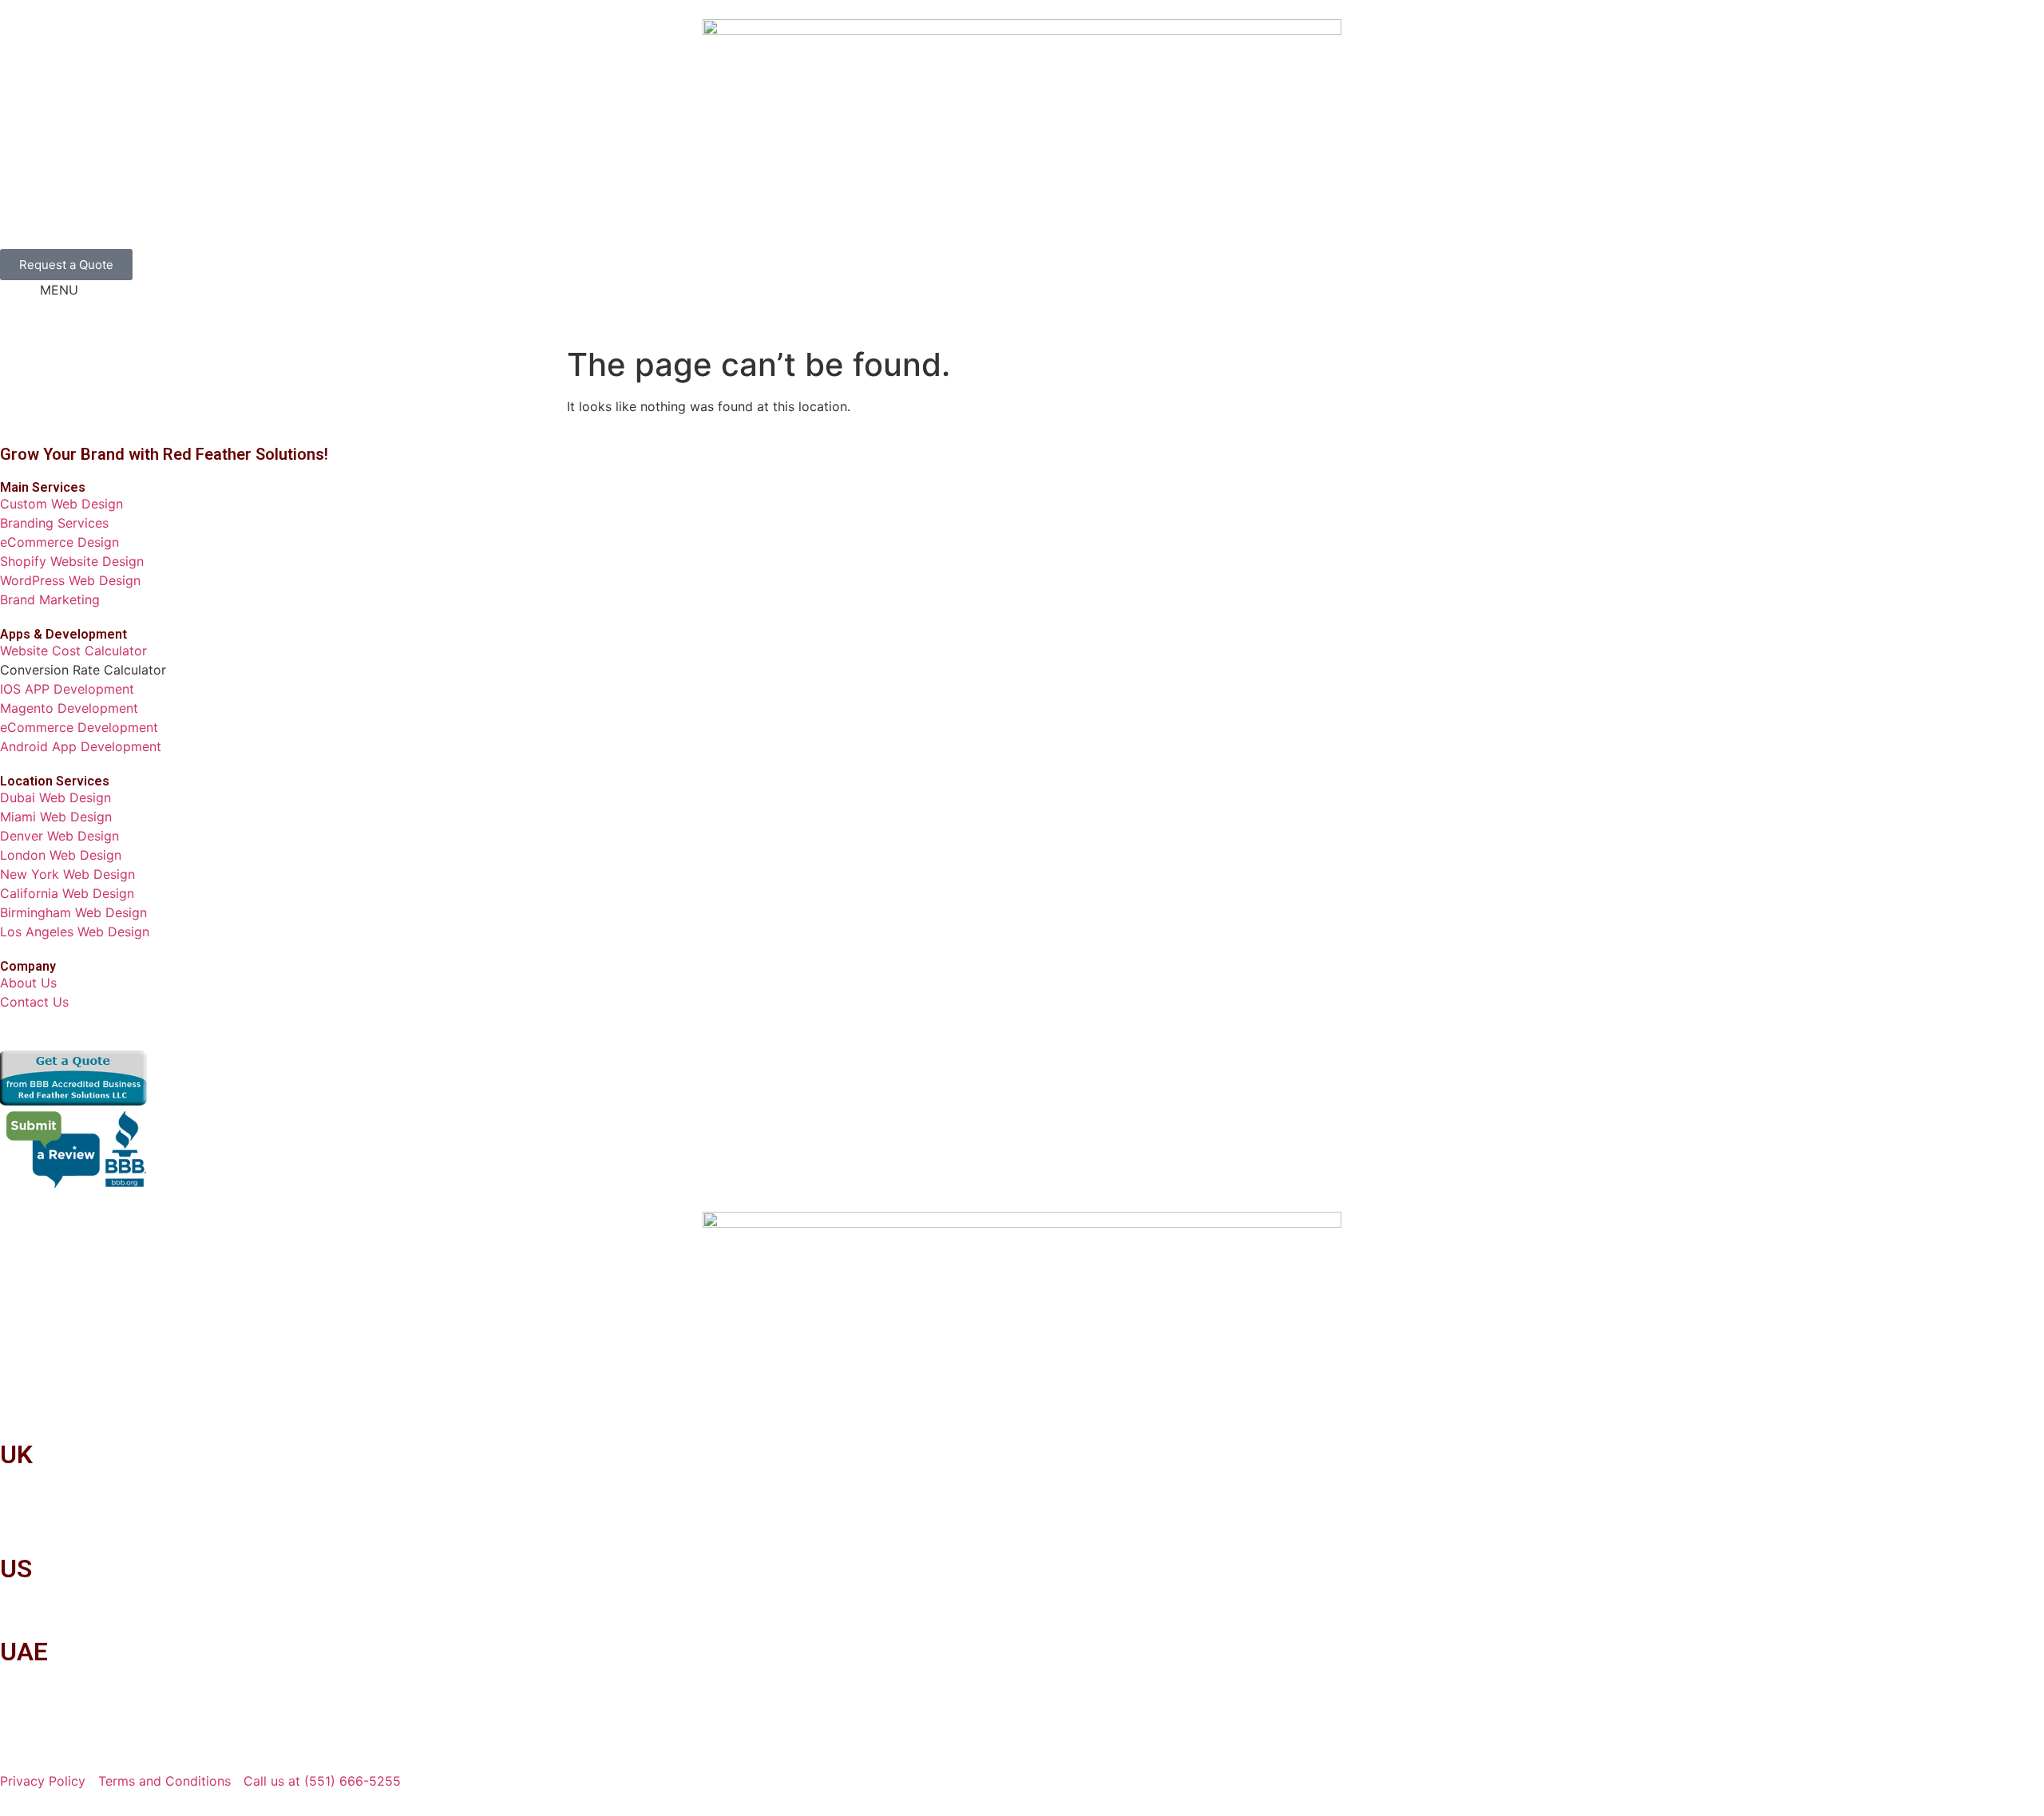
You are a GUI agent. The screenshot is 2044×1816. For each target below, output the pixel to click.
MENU (59, 290)
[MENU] (20, 300)
